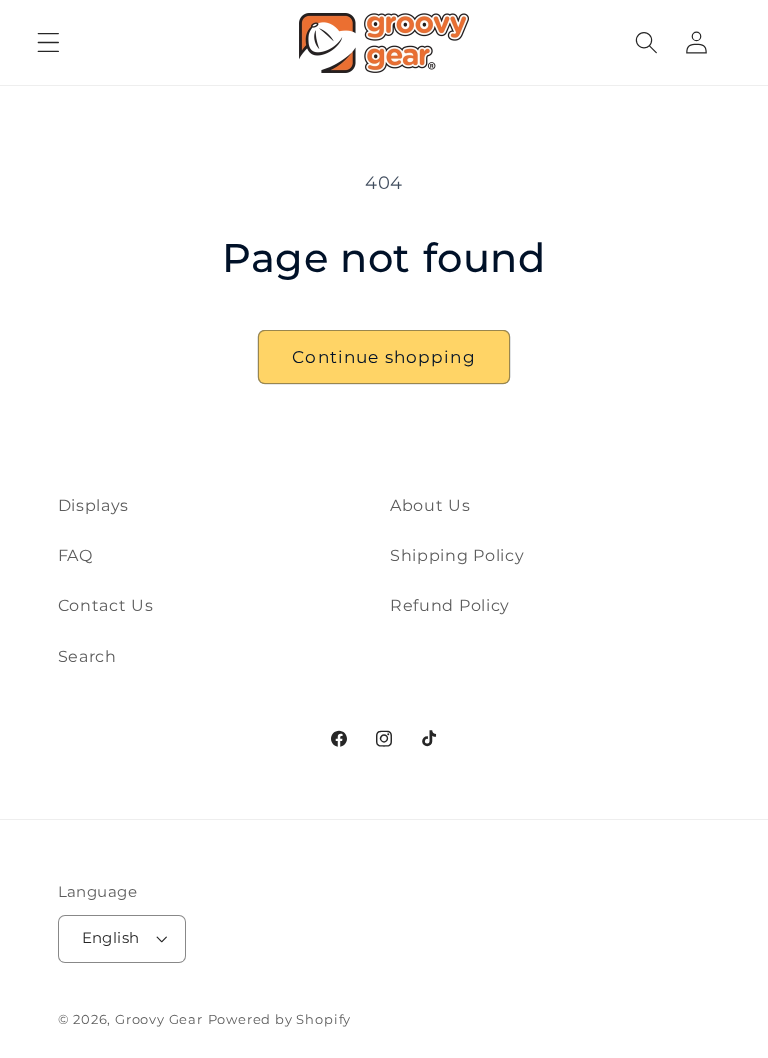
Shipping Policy (457, 555)
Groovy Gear (159, 1019)
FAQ (75, 555)
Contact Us (106, 605)
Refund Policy (450, 605)
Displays (94, 505)
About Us (430, 505)
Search (87, 656)
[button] (48, 42)
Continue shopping (384, 356)
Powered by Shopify (280, 1019)
